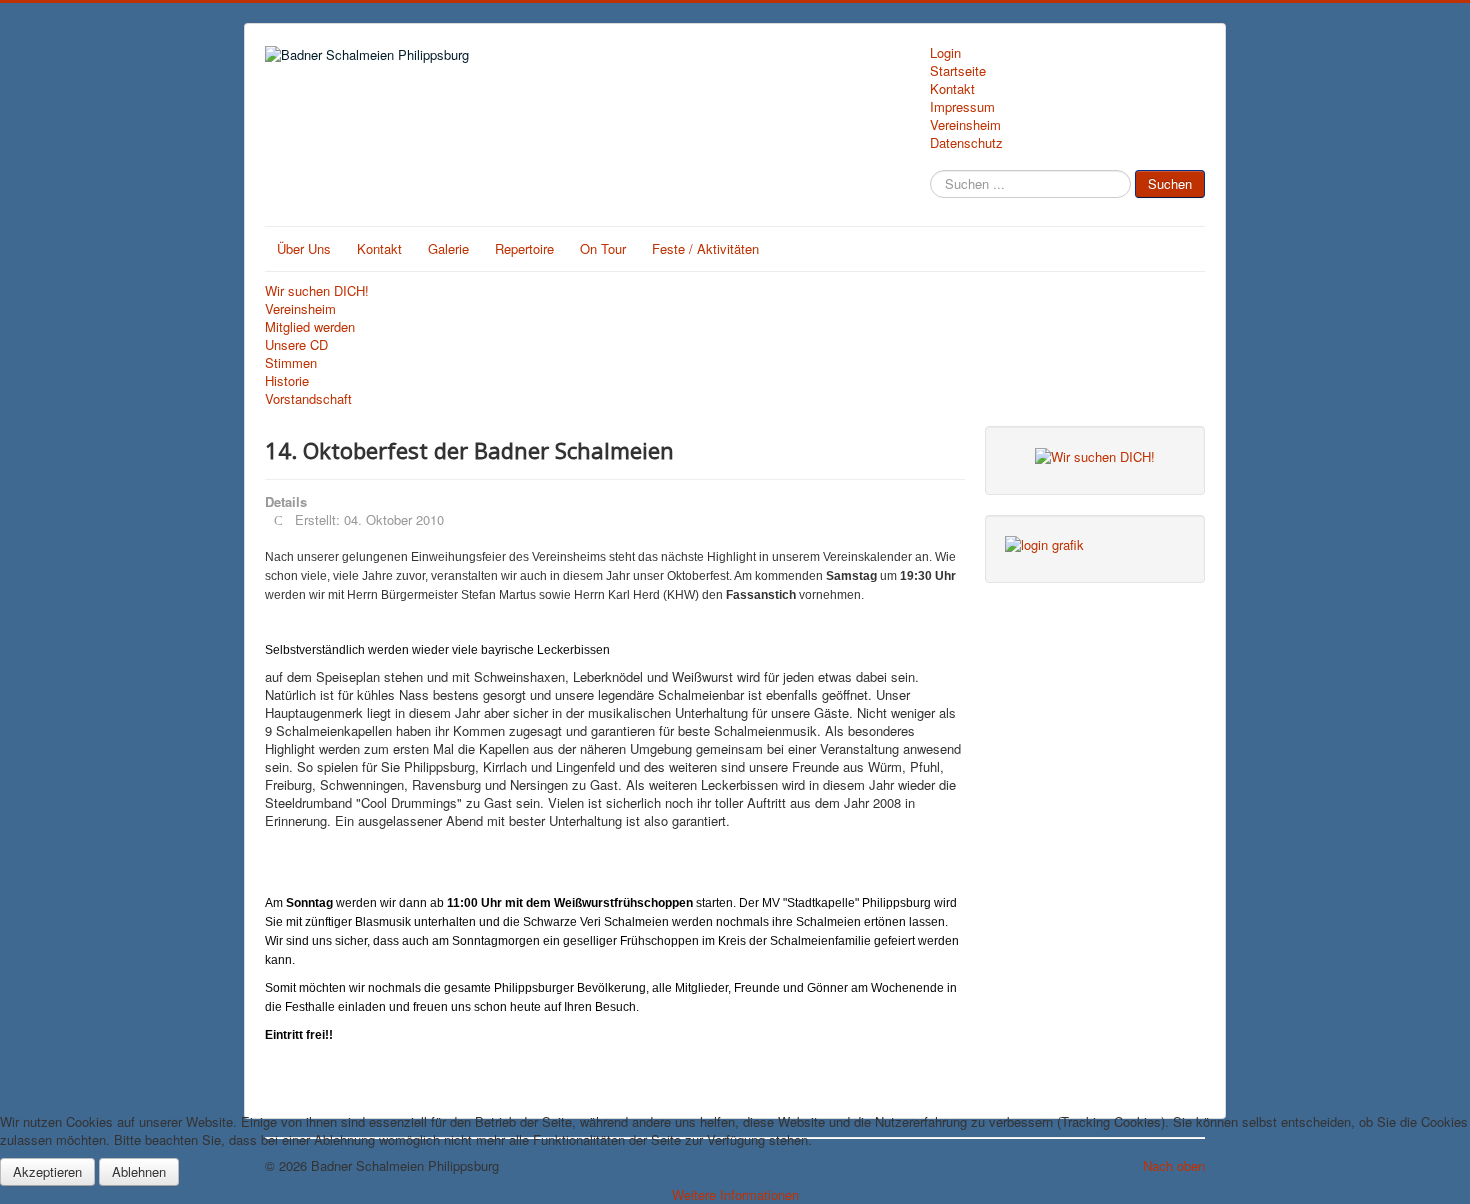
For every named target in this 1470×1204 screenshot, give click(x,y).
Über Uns (304, 248)
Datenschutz (966, 143)
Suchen (1170, 183)
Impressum (962, 107)
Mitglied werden (310, 327)
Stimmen (291, 363)
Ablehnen (139, 1171)
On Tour (603, 248)
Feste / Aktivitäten (705, 248)
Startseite (958, 71)
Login (945, 53)
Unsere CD (296, 345)
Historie (287, 381)
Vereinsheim (965, 125)
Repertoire (524, 248)
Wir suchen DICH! (317, 291)
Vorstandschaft (308, 399)
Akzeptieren (47, 1171)
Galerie (448, 248)
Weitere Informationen (735, 1194)
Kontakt (952, 89)
